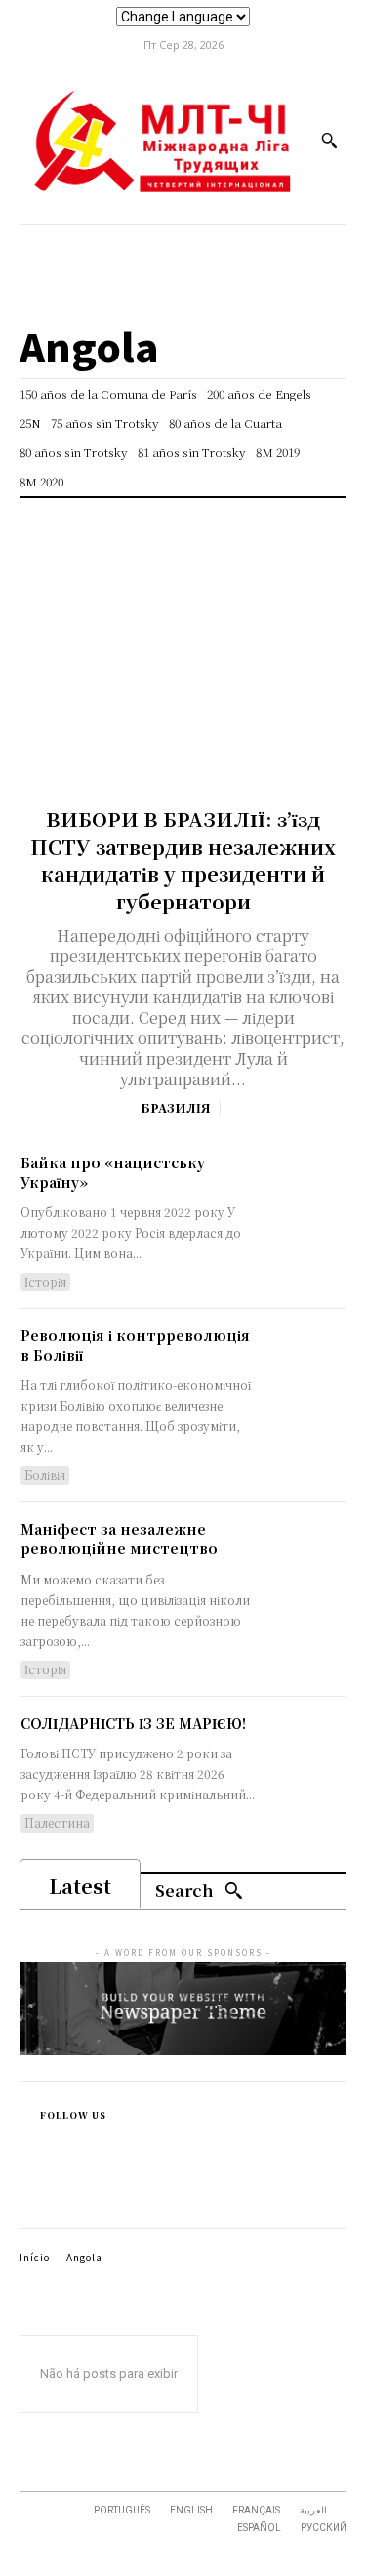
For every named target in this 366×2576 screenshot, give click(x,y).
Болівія (45, 1475)
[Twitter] (205, 247)
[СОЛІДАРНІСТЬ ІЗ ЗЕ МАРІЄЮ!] (302, 1755)
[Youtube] (249, 247)
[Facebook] (118, 247)
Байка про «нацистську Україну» (113, 1172)
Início (35, 2257)
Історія (45, 1281)
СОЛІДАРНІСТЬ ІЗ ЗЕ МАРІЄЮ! (133, 1723)
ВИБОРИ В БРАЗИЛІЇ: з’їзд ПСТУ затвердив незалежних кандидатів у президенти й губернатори (183, 860)
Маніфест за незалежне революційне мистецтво (119, 1539)
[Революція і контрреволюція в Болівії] (302, 1368)
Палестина (57, 1822)
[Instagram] (162, 247)
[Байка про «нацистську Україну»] (302, 1195)
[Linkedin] (48, 2179)
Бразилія (175, 1108)
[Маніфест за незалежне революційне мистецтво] (302, 1561)
